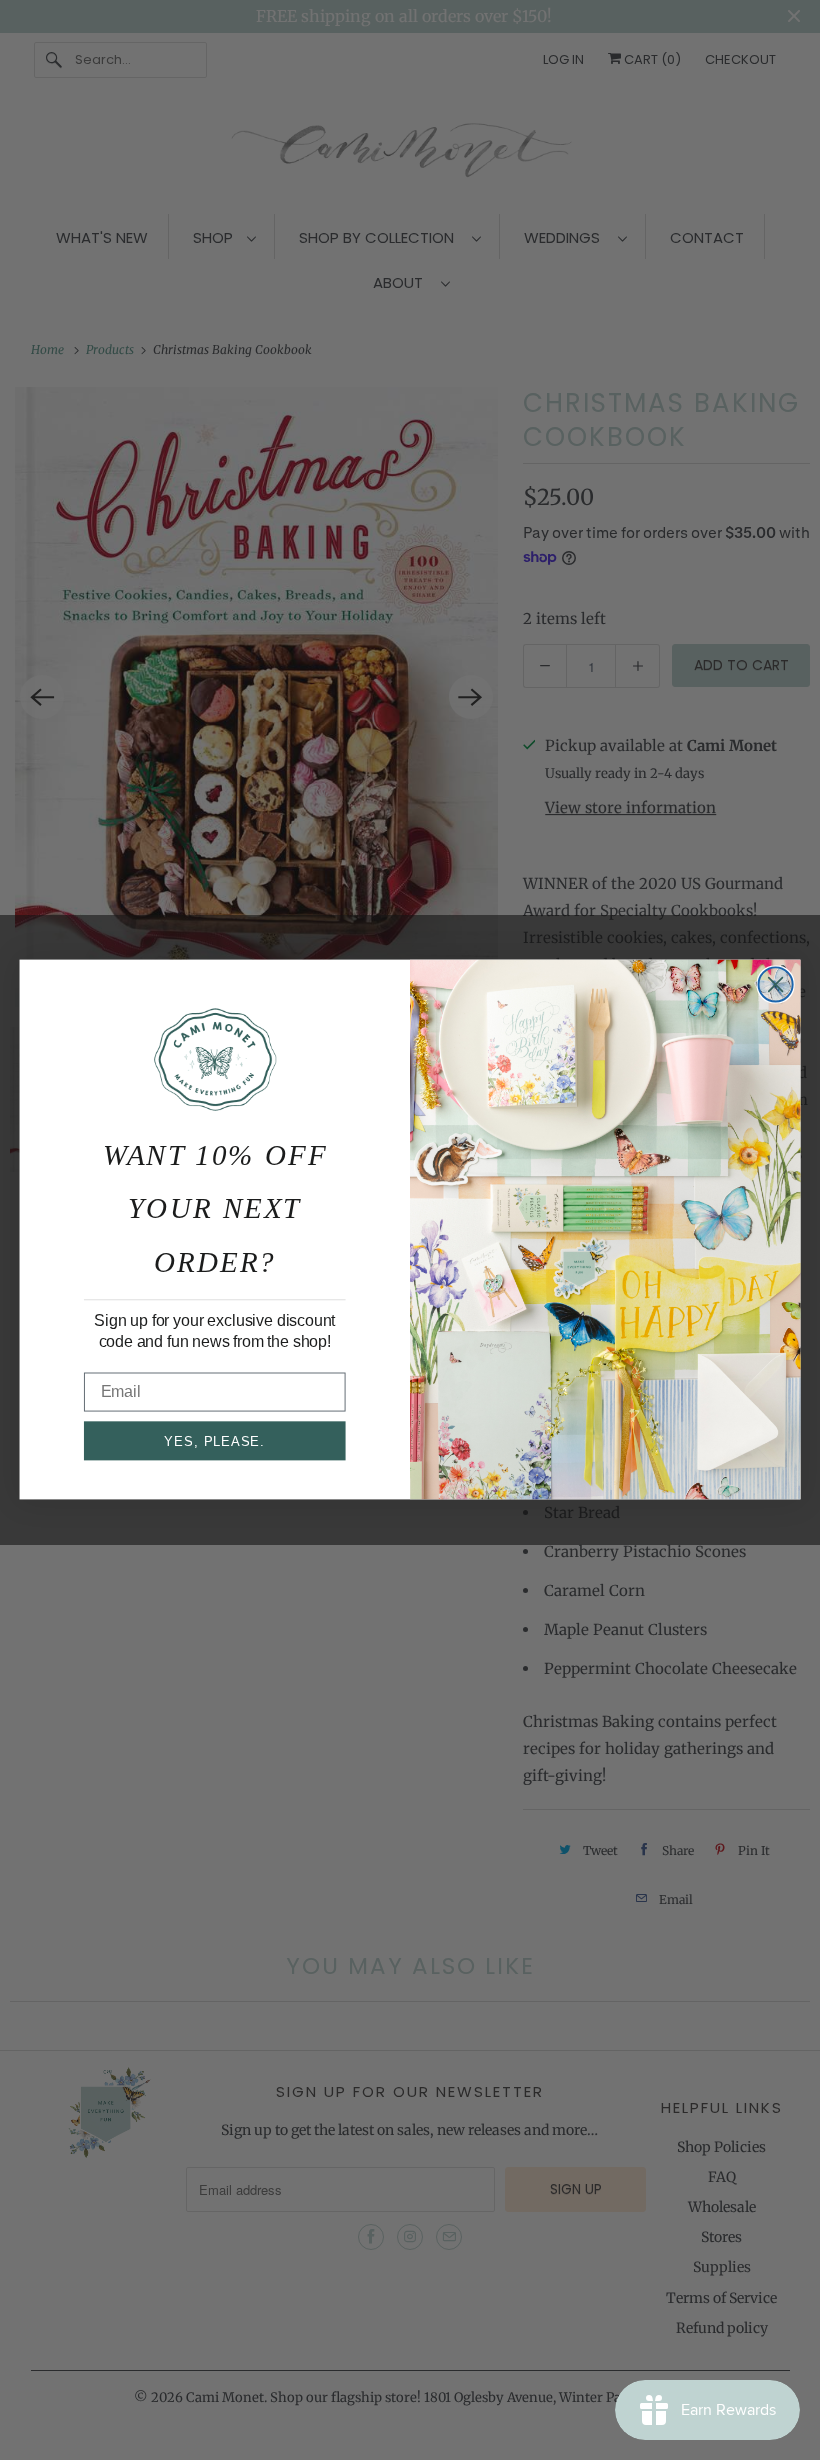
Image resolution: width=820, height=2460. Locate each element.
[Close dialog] (776, 985)
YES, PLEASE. (214, 1441)
